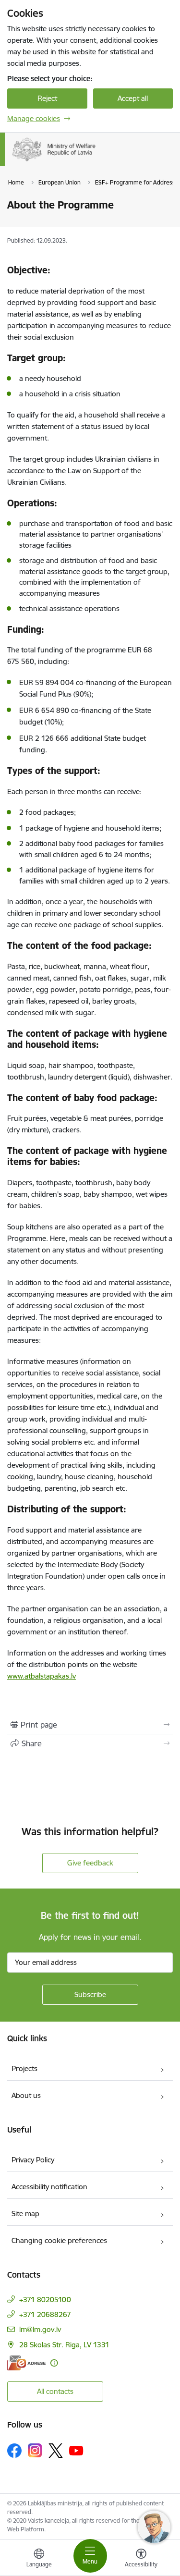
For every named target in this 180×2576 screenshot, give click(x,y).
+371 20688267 (45, 2314)
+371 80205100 (45, 2300)
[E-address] (26, 2363)
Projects (24, 2068)
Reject (47, 98)
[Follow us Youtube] (76, 2450)
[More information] (54, 2363)
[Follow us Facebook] (14, 2451)
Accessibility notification (49, 2187)
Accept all (133, 98)
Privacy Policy (33, 2160)
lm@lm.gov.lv (40, 2329)
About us (26, 2095)
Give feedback (90, 1863)
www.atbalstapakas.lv (42, 1676)
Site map (25, 2214)
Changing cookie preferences (59, 2240)
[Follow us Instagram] (35, 2450)
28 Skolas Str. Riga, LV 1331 (64, 2345)
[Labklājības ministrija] (96, 161)
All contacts (55, 2391)
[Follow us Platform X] (56, 2451)
